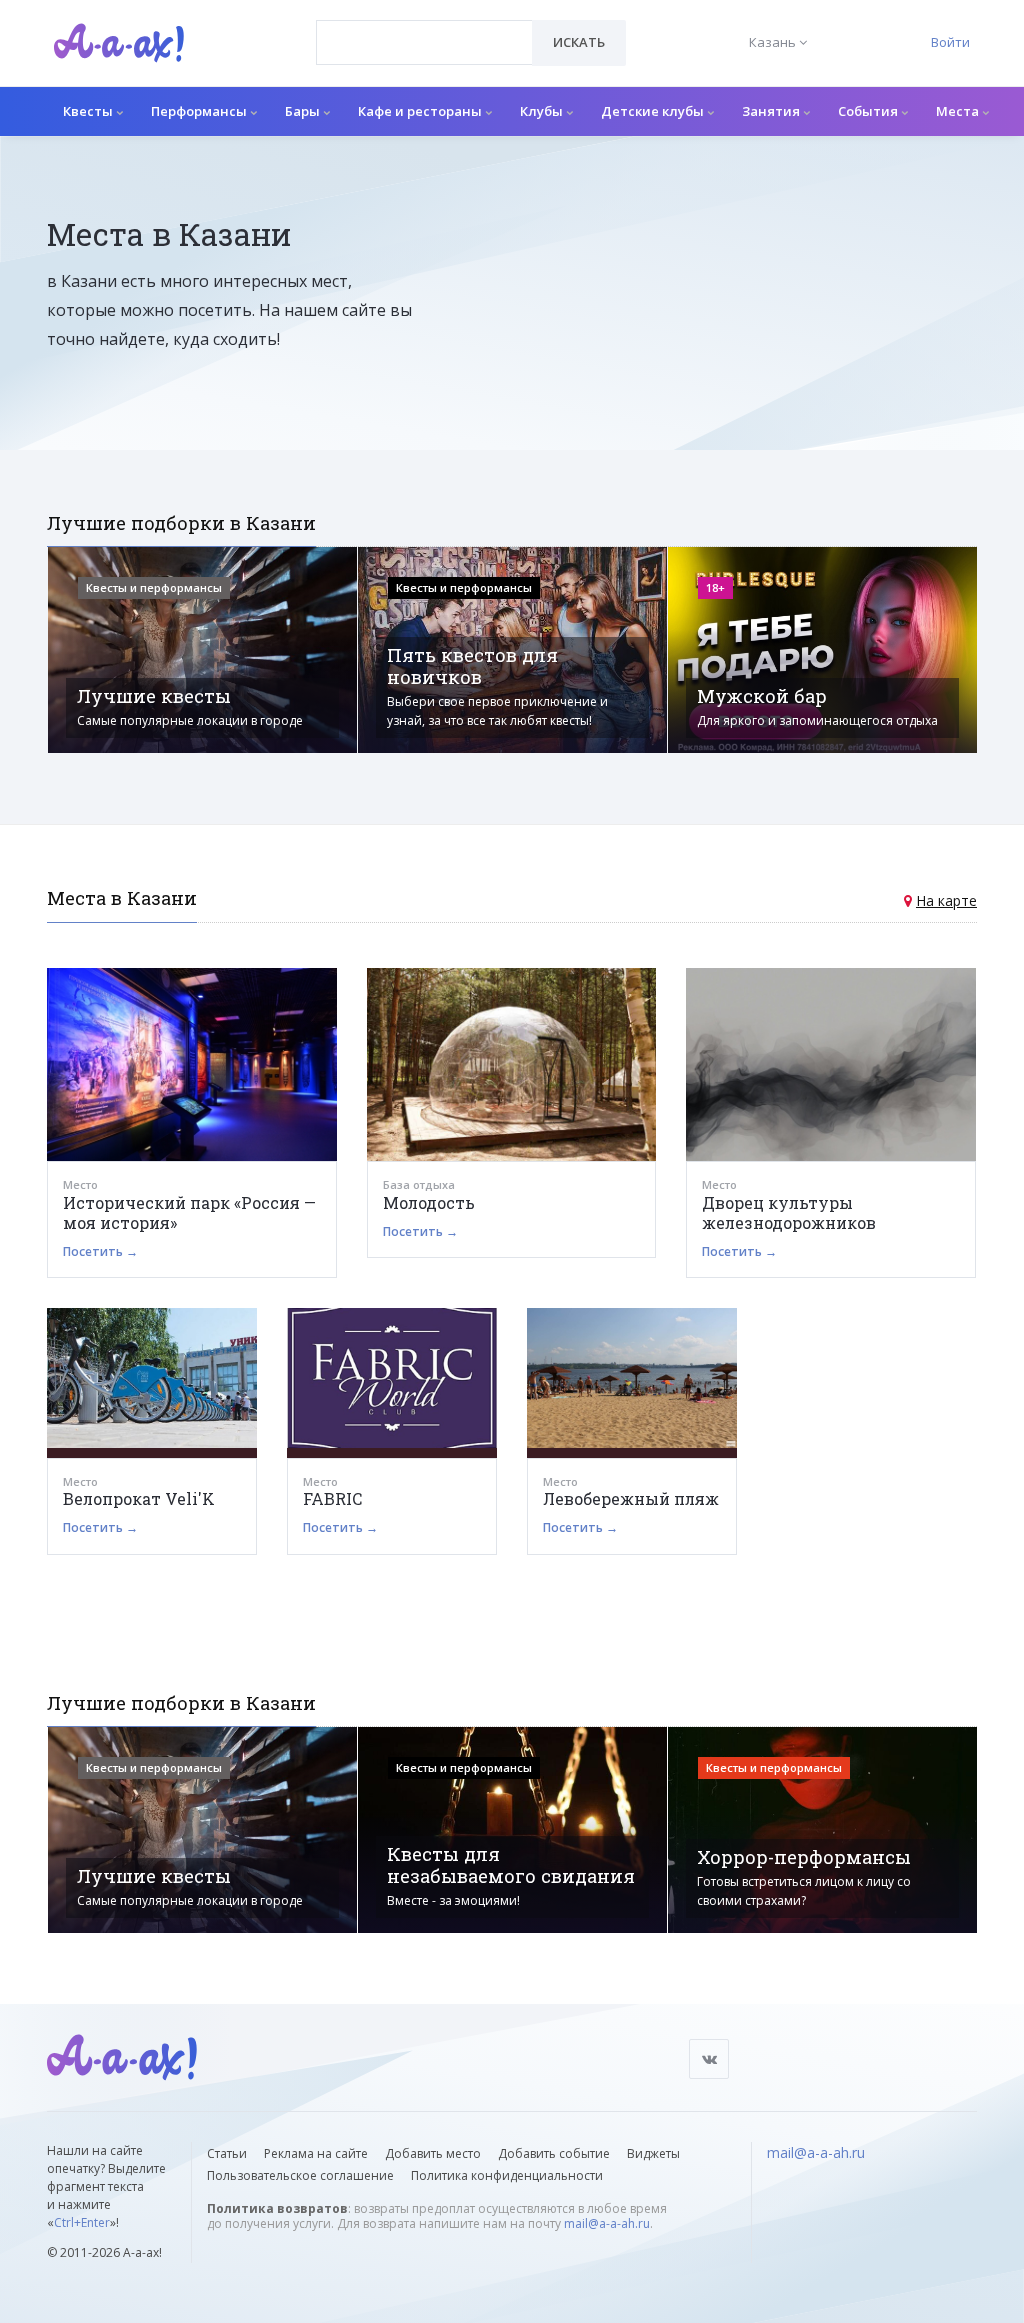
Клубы (543, 111)
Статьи (227, 2153)
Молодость (429, 1202)
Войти (950, 42)
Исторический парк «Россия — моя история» (189, 1212)
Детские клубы (654, 111)
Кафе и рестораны (421, 111)
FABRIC (332, 1498)
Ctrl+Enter (82, 2222)
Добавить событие (554, 2153)
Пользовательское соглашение (300, 2175)
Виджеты (653, 2153)
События (869, 111)
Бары (304, 111)
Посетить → (100, 1251)
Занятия (772, 111)
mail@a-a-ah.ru (607, 2223)
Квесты (89, 111)
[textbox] (424, 28)
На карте (946, 900)
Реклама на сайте (316, 2153)
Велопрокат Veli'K (139, 1498)
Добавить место (433, 2153)
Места (959, 111)
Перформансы (200, 111)
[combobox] (424, 42)
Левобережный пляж (631, 1498)
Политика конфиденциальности (507, 2175)
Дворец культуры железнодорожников (789, 1212)
